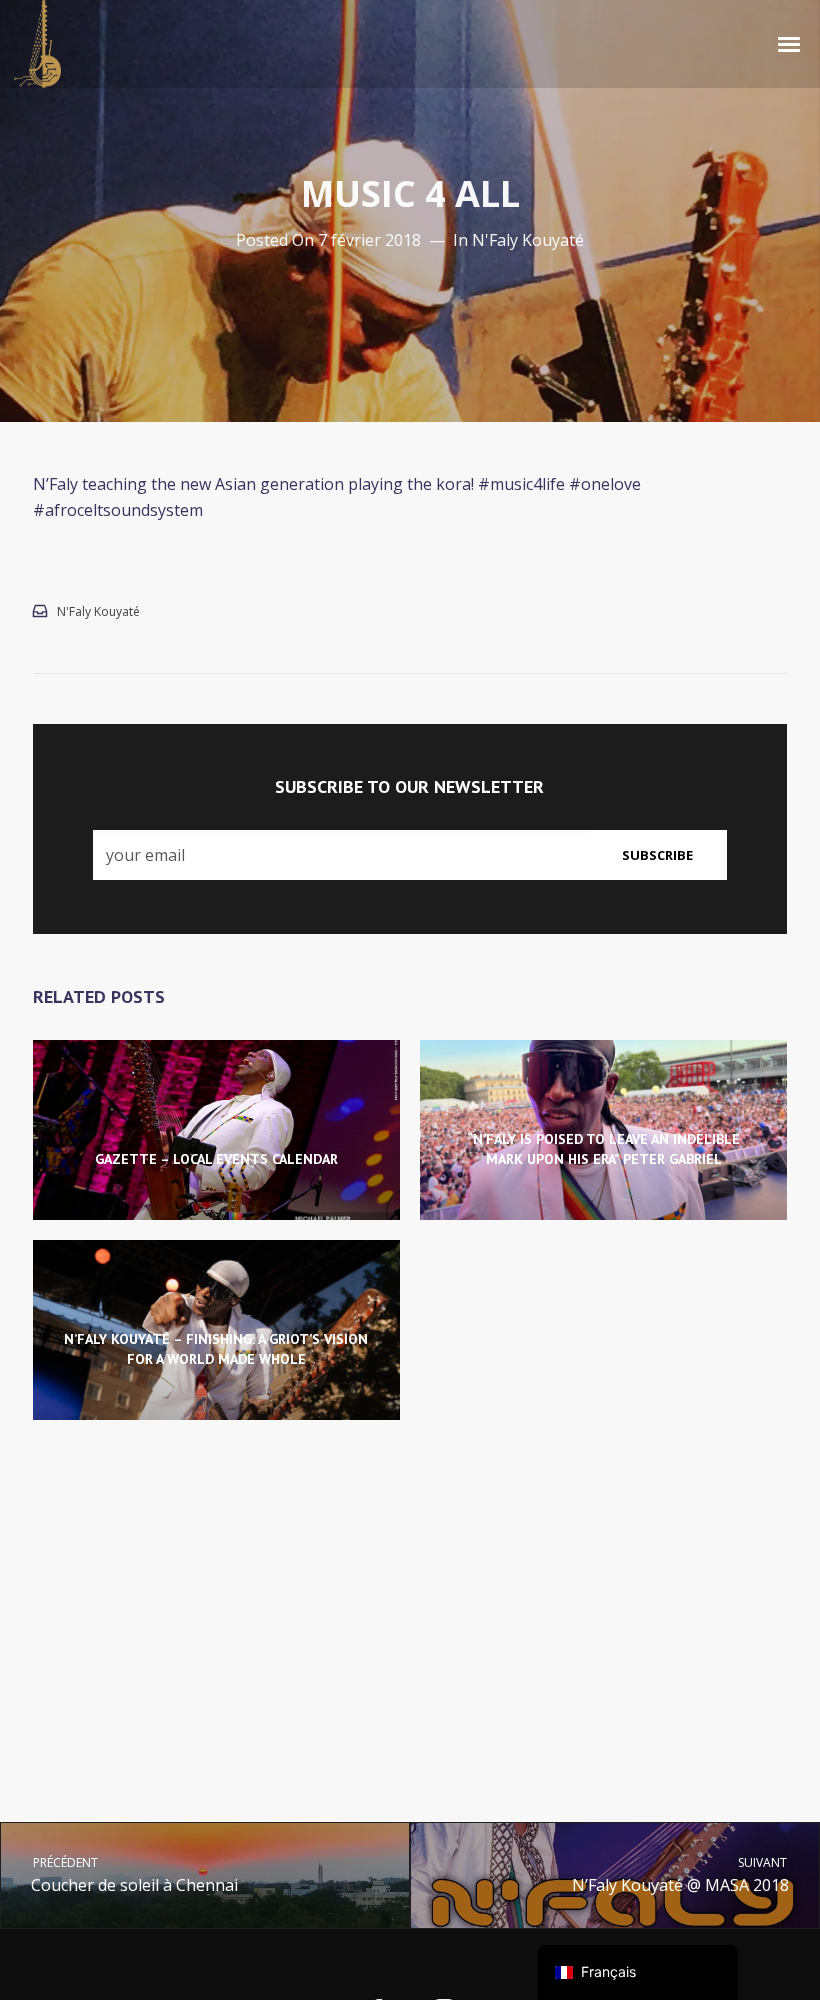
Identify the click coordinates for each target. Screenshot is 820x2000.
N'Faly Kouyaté (528, 240)
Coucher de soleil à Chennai (134, 1874)
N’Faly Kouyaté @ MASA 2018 (681, 1874)
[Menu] (790, 43)
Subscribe (657, 855)
